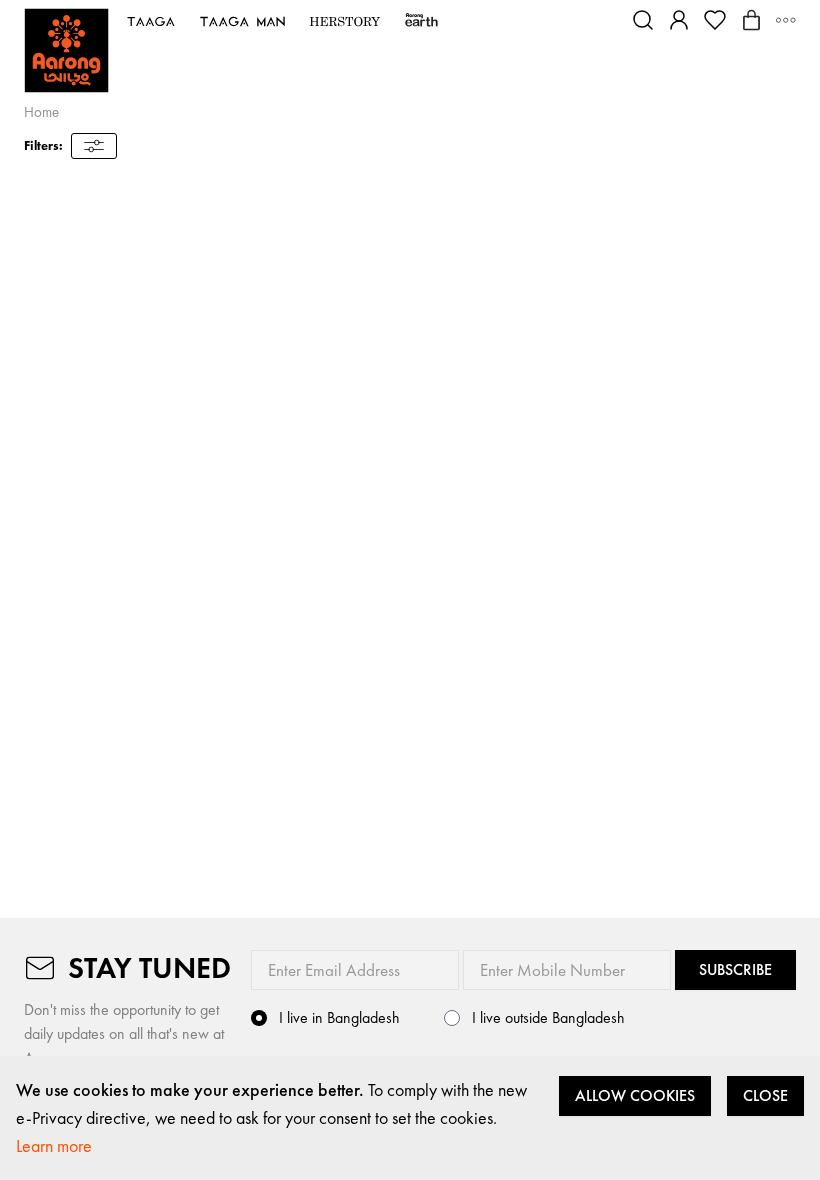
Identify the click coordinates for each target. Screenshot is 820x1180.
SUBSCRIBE (735, 969)
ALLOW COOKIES (635, 1095)
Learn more (54, 1145)
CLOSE (765, 1095)
